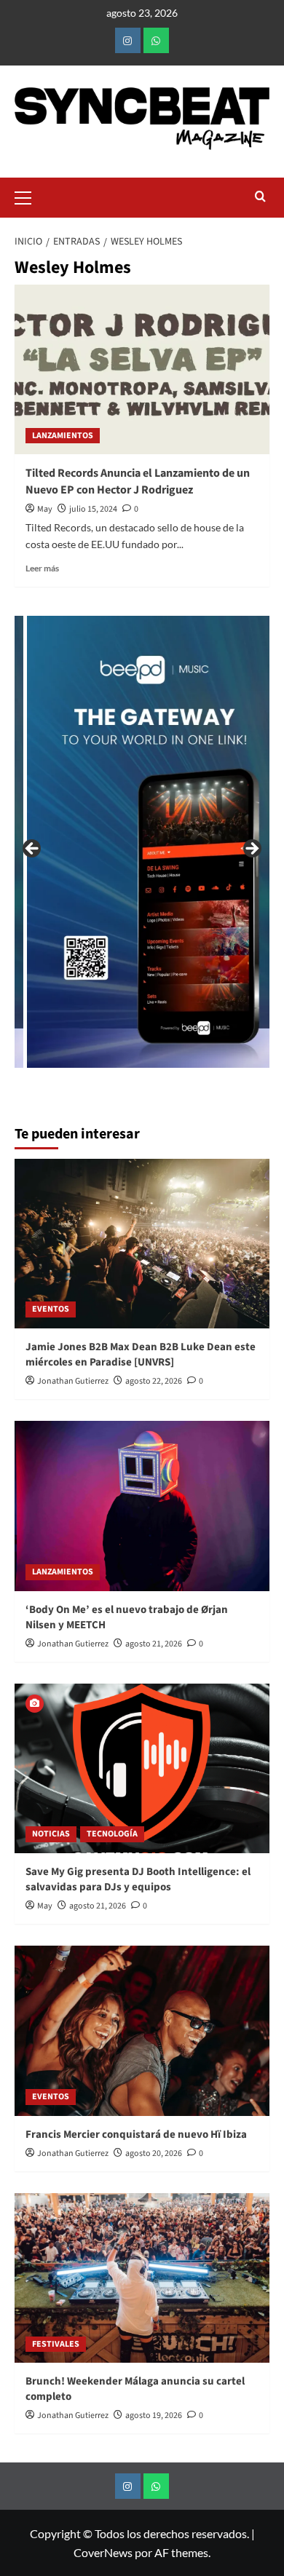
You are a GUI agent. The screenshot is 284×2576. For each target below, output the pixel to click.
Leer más (42, 568)
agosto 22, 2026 (154, 1381)
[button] (29, 196)
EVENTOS (51, 1309)
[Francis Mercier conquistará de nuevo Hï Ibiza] (142, 2030)
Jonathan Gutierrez (73, 1381)
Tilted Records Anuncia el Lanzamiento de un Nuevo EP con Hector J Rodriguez (138, 481)
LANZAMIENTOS (63, 436)
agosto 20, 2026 (154, 2153)
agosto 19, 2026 (154, 2416)
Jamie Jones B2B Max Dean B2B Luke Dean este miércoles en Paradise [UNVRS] (141, 1355)
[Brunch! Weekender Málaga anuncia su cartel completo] (142, 2278)
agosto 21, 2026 (154, 1644)
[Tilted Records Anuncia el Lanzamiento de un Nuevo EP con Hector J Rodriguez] (142, 369)
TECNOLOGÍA (112, 1834)
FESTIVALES (56, 2344)
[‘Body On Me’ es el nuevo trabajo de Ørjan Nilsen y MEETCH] (142, 1506)
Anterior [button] (33, 849)
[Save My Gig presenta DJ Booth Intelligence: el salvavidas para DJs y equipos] (142, 1768)
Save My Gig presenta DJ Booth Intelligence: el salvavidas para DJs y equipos (138, 1879)
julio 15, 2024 (93, 509)
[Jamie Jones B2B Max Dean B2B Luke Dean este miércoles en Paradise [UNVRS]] (142, 1244)
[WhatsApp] (156, 40)
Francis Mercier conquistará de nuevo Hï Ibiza (136, 2135)
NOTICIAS (51, 1834)
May (45, 509)
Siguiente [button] (251, 849)
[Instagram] (128, 40)
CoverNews (103, 2552)
